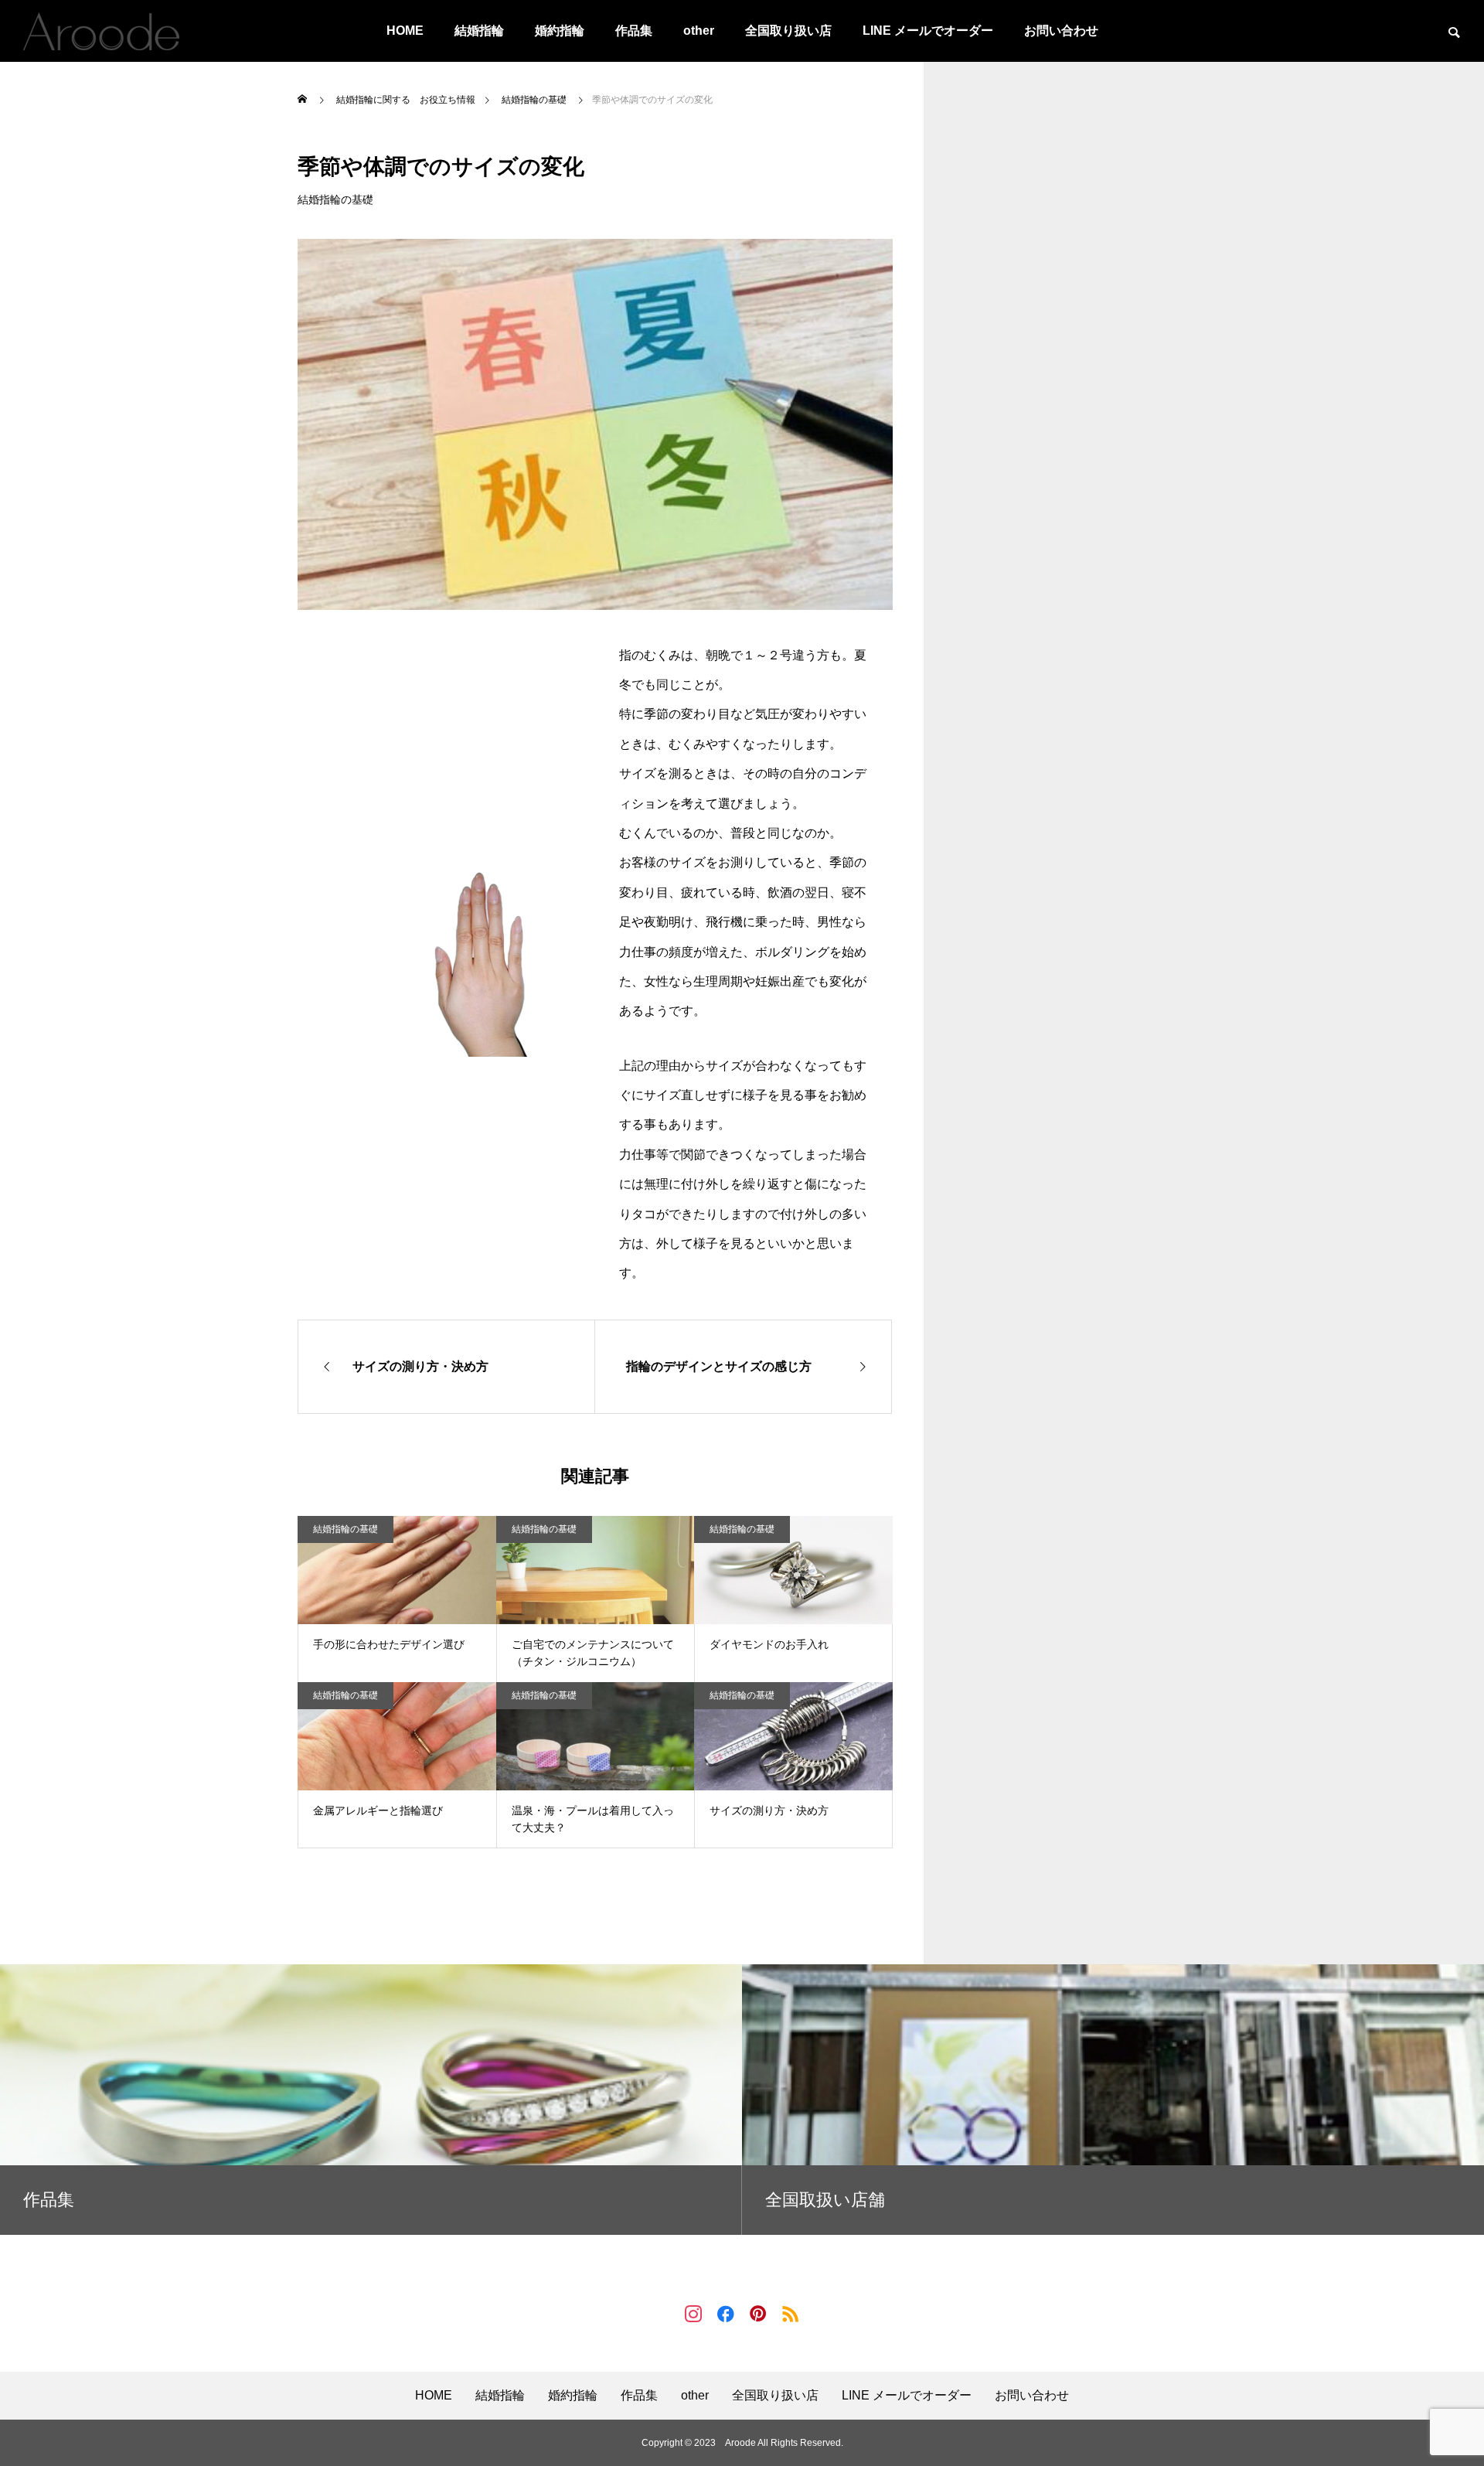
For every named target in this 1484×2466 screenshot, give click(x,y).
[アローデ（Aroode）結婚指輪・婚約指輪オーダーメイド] (101, 31)
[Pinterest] (758, 2313)
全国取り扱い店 (788, 31)
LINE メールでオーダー (928, 31)
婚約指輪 (560, 31)
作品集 (634, 31)
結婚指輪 (479, 31)
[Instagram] (693, 2313)
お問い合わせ (1061, 31)
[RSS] (791, 2313)
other (699, 31)
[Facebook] (726, 2313)
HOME (405, 31)
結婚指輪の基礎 (335, 199)
